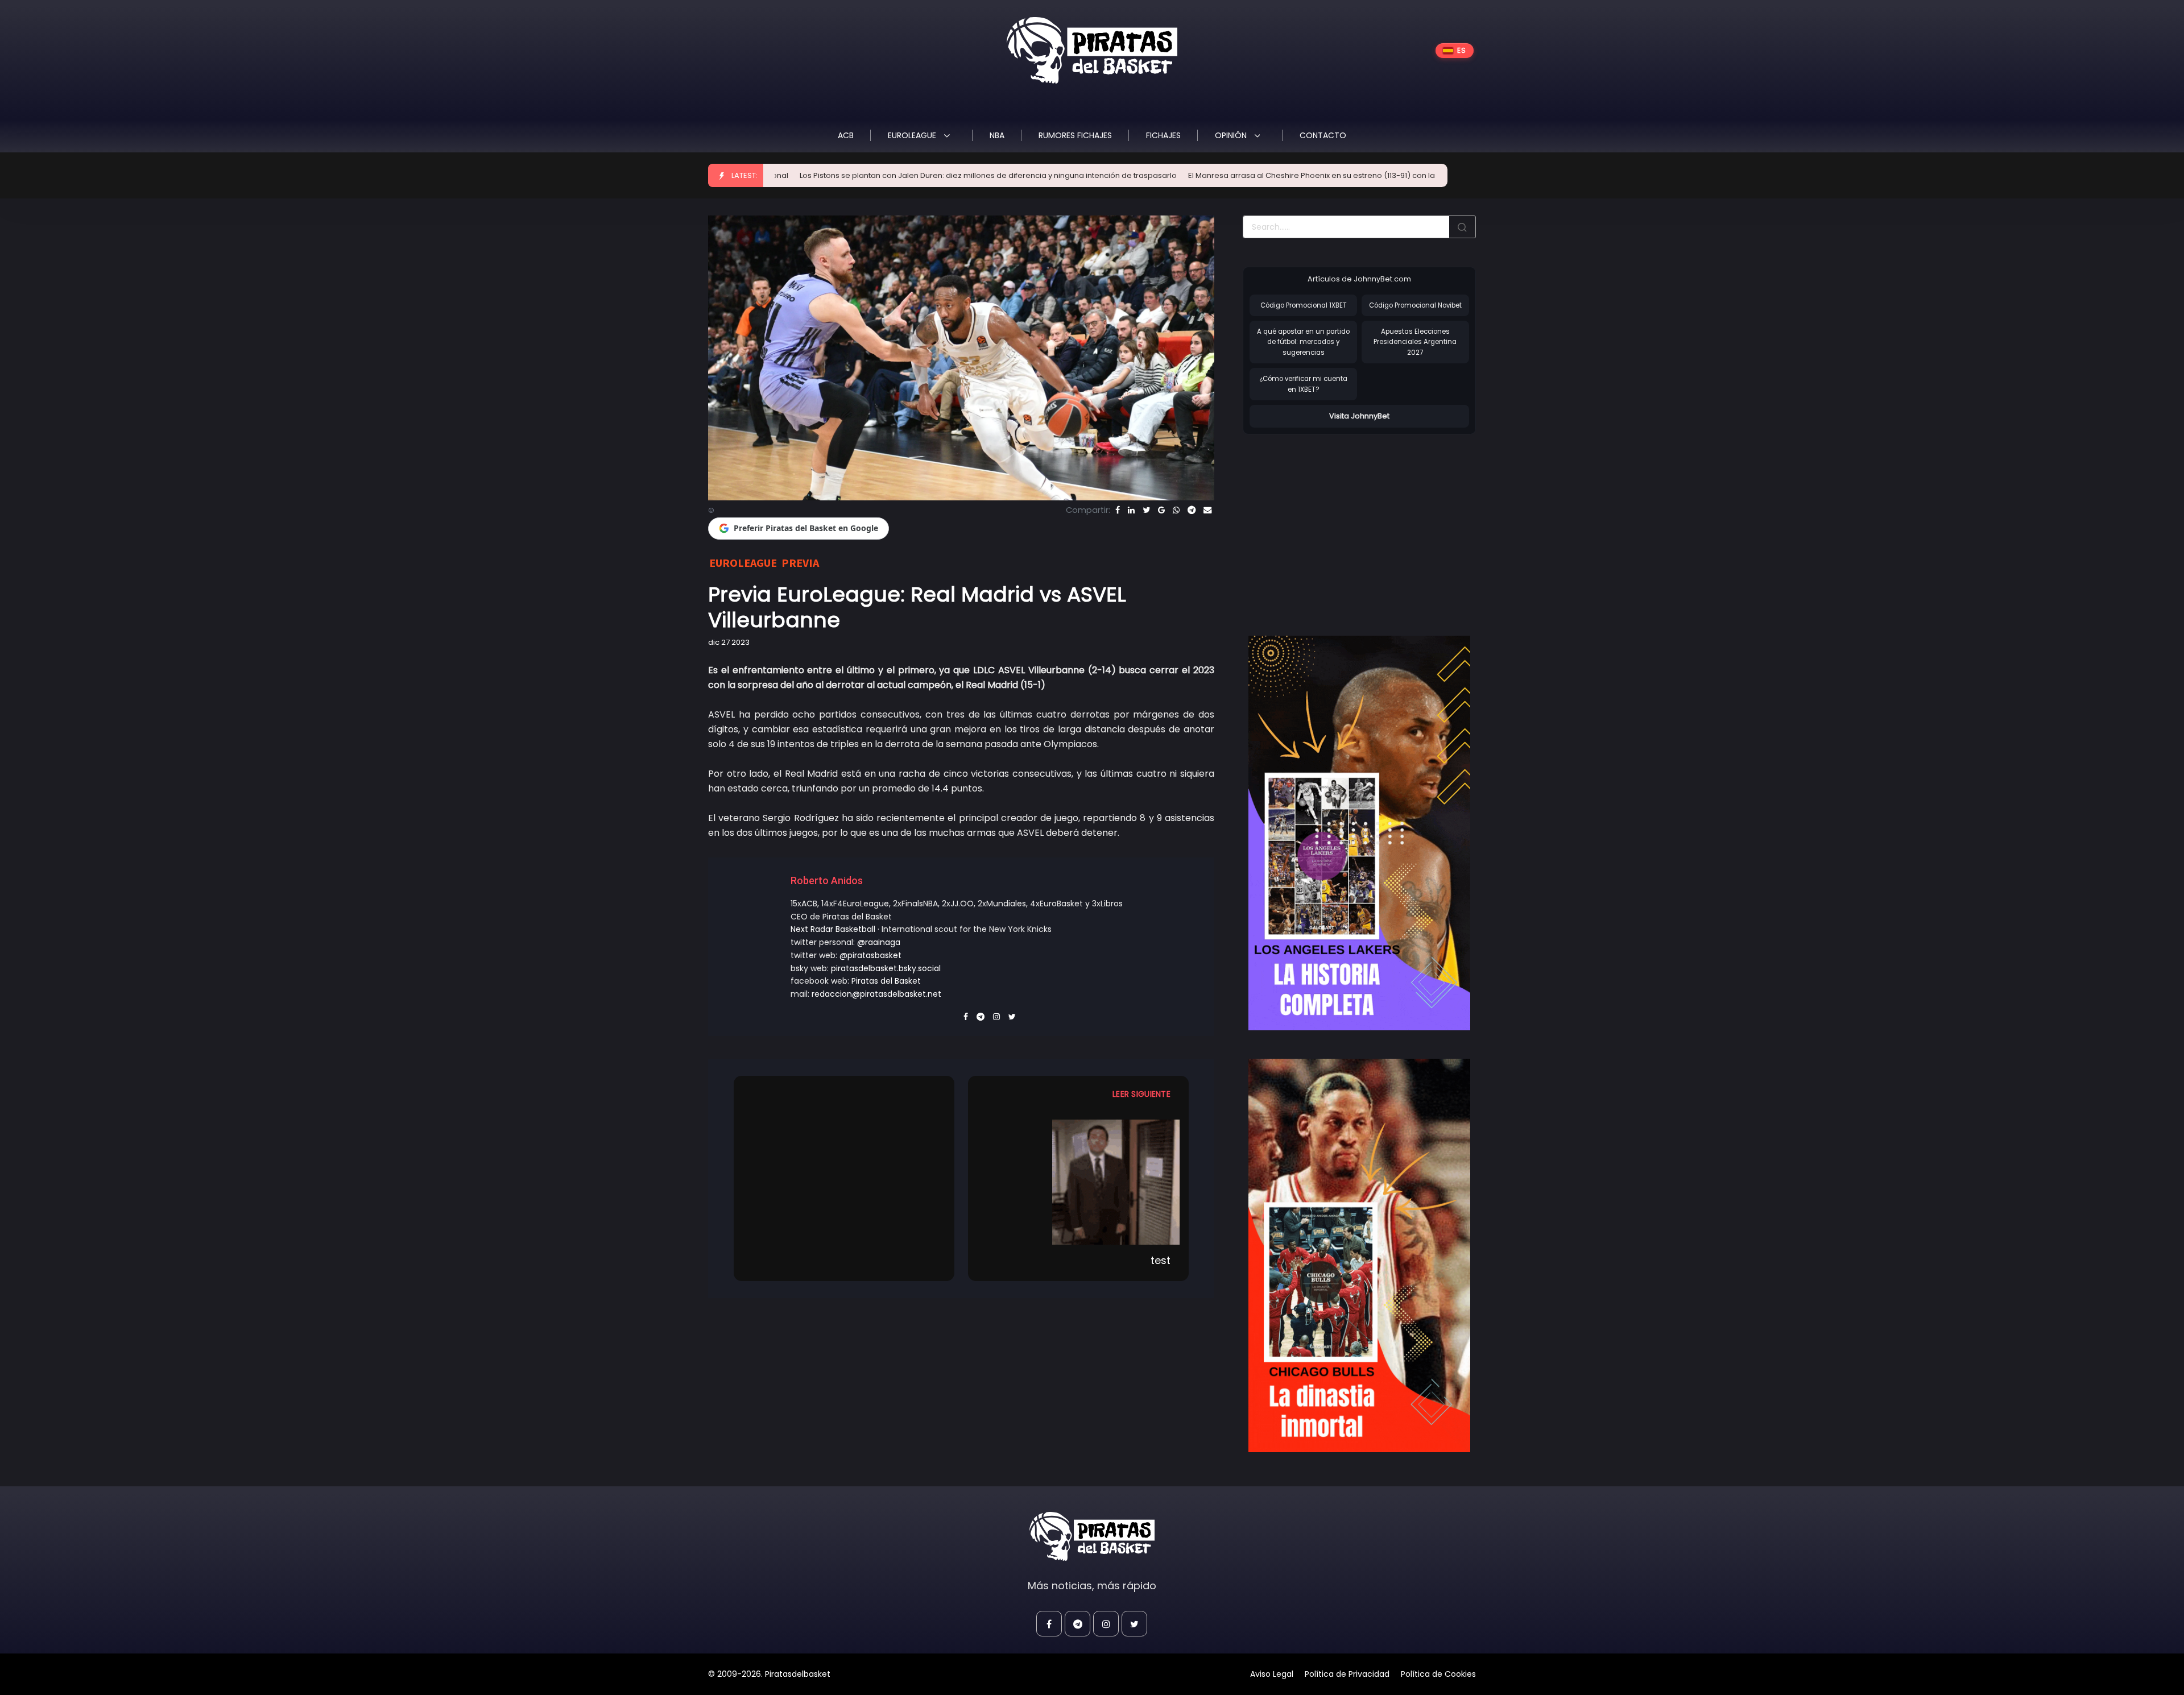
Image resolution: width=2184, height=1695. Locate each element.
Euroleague (913, 135)
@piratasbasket (870, 955)
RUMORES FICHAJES (1075, 135)
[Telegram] (1192, 510)
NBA (997, 135)
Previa (800, 563)
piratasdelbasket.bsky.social (886, 968)
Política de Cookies (1438, 1674)
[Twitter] (1146, 510)
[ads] (1359, 833)
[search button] (1462, 227)
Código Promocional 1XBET (1304, 305)
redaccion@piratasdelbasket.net (876, 994)
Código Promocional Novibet (1415, 305)
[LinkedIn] (1131, 510)
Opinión (1232, 135)
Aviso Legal (1272, 1674)
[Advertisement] (1338, 523)
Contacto (1323, 135)
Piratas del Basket (886, 981)
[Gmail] (1161, 510)
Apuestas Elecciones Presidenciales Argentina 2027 (1415, 342)
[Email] (1207, 510)
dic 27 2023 (729, 642)
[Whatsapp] (1176, 510)
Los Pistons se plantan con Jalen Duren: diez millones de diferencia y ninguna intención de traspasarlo (854, 175)
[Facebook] (1118, 510)
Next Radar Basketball (833, 929)
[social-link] (1049, 1624)
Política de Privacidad (1347, 1674)
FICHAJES (1163, 135)
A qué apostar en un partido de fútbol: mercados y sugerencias (1303, 342)
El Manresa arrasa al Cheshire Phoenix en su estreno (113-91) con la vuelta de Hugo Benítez (1221, 175)
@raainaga (879, 942)
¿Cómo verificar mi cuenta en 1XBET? (1303, 384)
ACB (846, 135)
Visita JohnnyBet (1359, 416)
